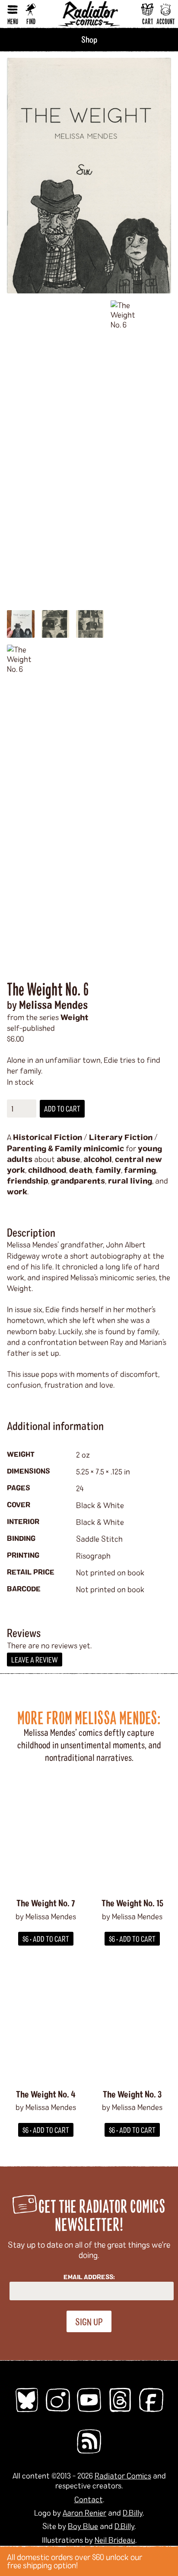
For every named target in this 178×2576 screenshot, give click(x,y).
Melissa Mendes (53, 1004)
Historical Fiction (48, 1137)
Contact (89, 2499)
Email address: (89, 2277)
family (108, 1170)
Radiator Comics (123, 2475)
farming (140, 1170)
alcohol (98, 1159)
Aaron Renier (84, 2513)
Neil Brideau (115, 2540)
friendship (27, 1181)
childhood (47, 1170)
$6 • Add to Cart (46, 1939)
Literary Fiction (121, 1137)
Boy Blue (83, 2526)
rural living (130, 1181)
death (81, 1170)
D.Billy (133, 2513)
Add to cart (62, 1108)
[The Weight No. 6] (89, 176)
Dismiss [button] (168, 2561)
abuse (68, 1159)
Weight (75, 1017)
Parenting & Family (44, 1148)
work (17, 1191)
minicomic (104, 1148)
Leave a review (35, 1660)
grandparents (78, 1181)
